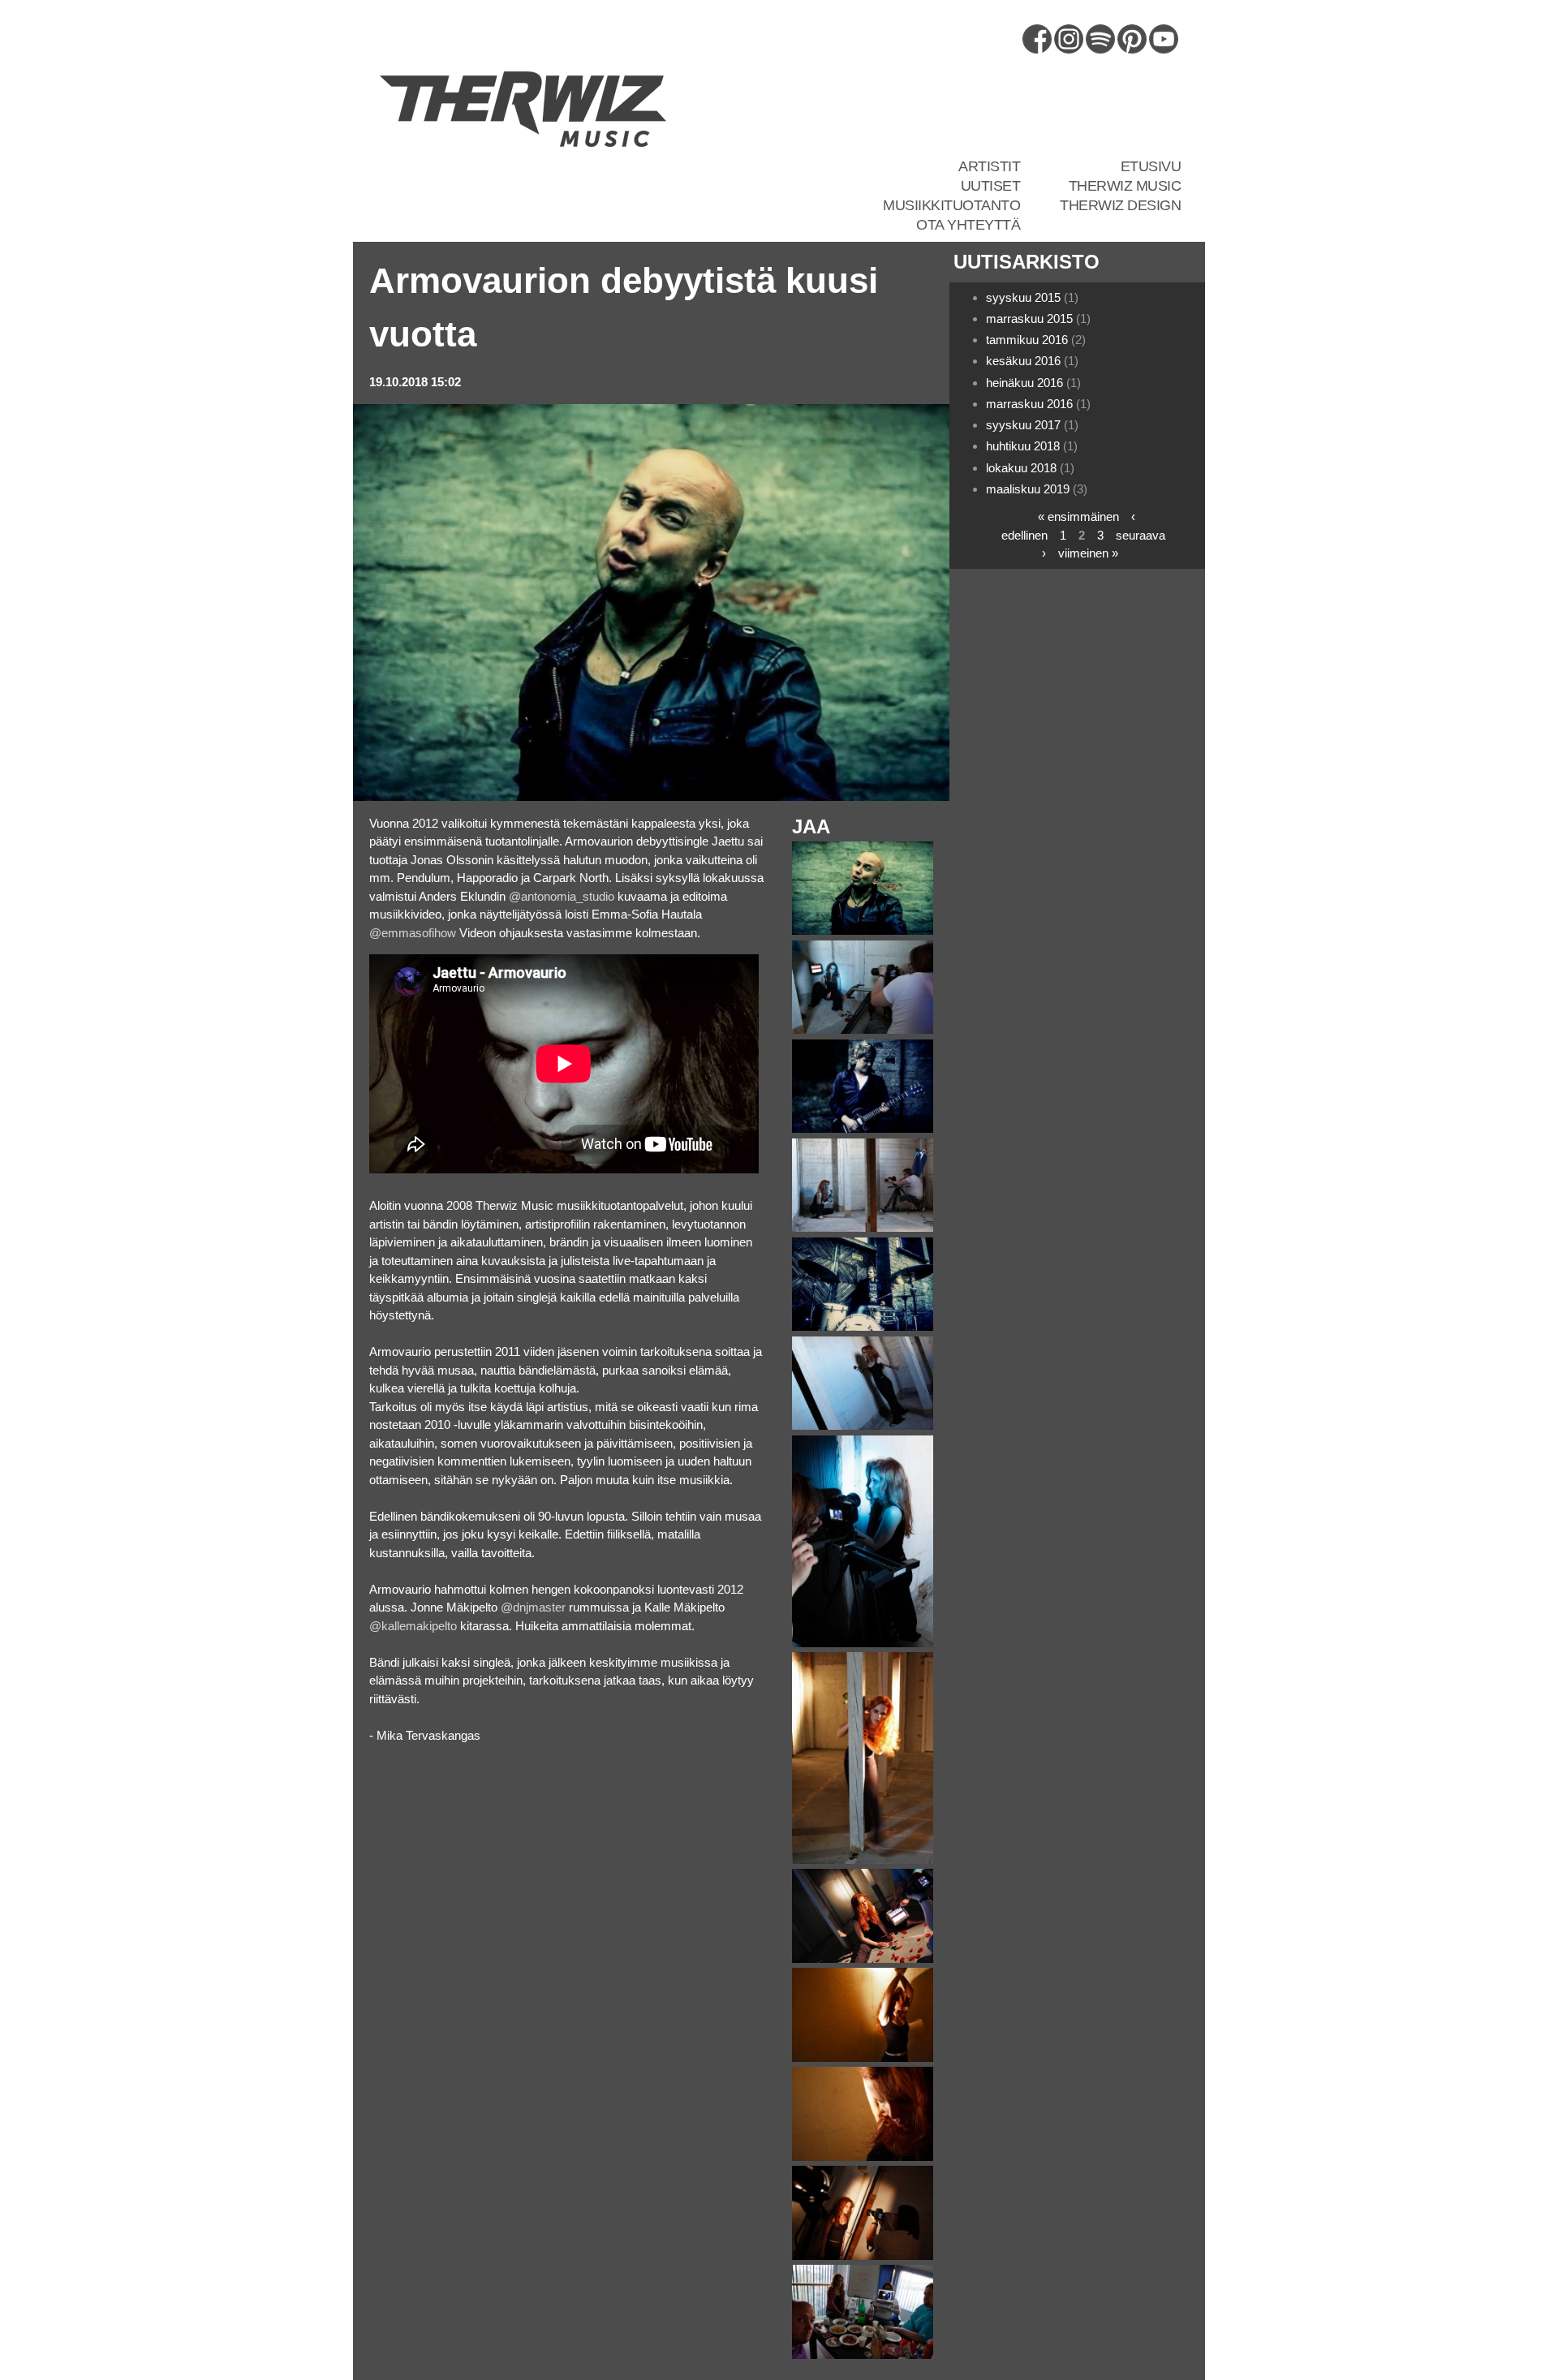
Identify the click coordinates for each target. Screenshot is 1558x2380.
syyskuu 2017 (1023, 425)
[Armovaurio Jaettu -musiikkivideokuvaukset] (863, 1029)
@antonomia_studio (562, 896)
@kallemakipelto (413, 1626)
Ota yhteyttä (968, 225)
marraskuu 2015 (1029, 318)
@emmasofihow (413, 933)
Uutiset (991, 186)
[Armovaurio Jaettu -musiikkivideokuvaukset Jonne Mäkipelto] (863, 1326)
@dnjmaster (533, 1607)
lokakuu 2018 (1021, 468)
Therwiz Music (1125, 186)
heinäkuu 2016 (1024, 383)
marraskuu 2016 (1029, 404)
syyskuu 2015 (1023, 297)
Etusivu (1151, 166)
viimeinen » (1088, 553)
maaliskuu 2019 (1028, 489)
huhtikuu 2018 (1023, 446)
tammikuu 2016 (1027, 340)
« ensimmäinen (1078, 516)
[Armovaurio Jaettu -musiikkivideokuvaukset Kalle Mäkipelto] (863, 1128)
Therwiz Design (1120, 205)
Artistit (989, 166)
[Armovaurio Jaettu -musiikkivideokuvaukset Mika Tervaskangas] (863, 930)
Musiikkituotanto (951, 205)
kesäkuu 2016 (1023, 361)
